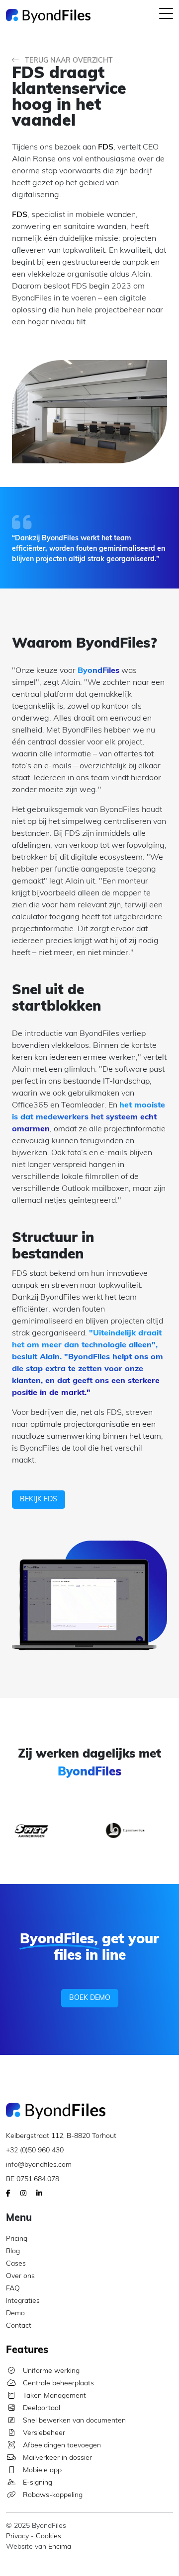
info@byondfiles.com (39, 2165)
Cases (16, 2264)
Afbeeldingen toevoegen (61, 2446)
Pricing (17, 2239)
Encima (60, 2547)
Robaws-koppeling (52, 2495)
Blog (13, 2251)
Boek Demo (90, 1998)
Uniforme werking (50, 2371)
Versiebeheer (43, 2433)
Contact (19, 2326)
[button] (166, 16)
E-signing (37, 2483)
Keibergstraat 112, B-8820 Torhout (61, 2136)
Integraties (23, 2301)
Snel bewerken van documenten (73, 2421)
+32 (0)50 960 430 (35, 2151)
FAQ (13, 2289)
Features (27, 2351)
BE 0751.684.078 (33, 2179)
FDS (106, 147)
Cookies (48, 2537)
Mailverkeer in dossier (56, 2458)
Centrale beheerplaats (57, 2384)
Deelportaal (41, 2408)
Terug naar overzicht (68, 61)
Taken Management (53, 2396)
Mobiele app (41, 2470)
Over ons (20, 2276)
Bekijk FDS (39, 1500)
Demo (15, 2314)
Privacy (17, 2537)
